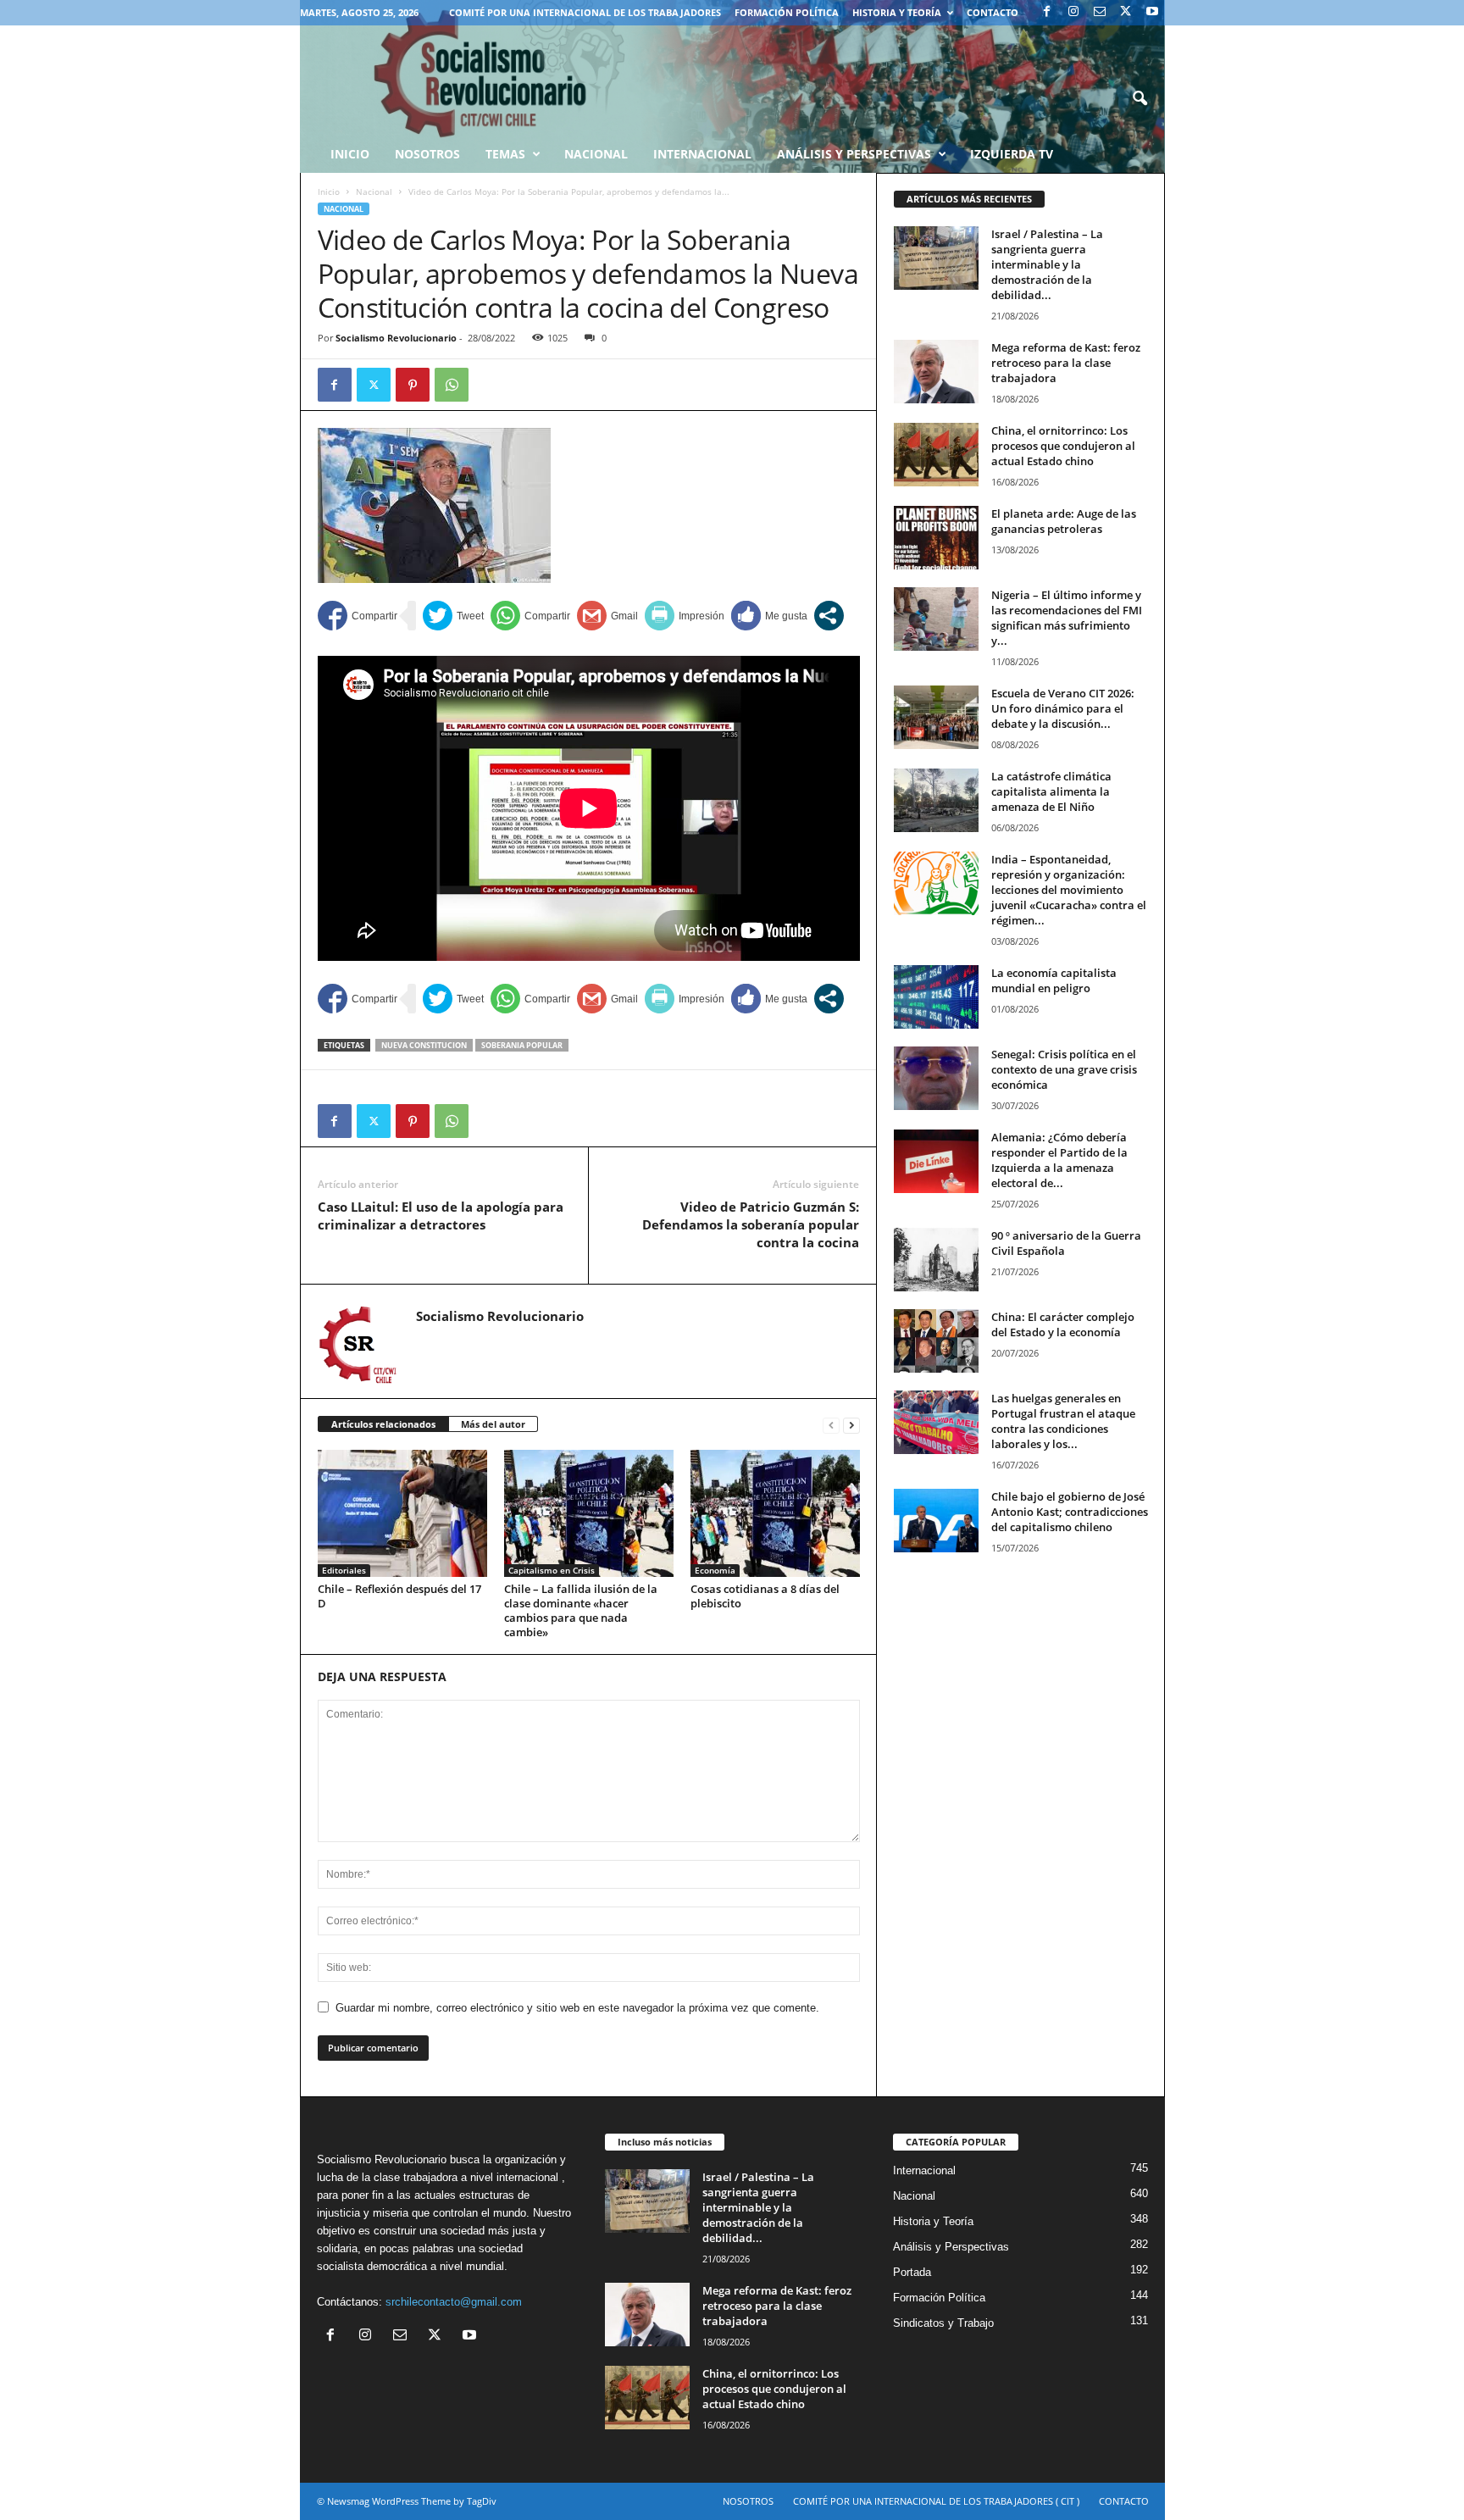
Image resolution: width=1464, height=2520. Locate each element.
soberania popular (522, 1045)
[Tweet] (453, 616)
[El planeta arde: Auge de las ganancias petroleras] (936, 538)
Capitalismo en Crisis (552, 1570)
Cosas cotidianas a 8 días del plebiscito (765, 1596)
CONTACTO (993, 12)
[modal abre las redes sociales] (829, 616)
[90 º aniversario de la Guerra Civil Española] (936, 1260)
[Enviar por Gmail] (607, 616)
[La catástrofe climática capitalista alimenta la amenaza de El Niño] (936, 800)
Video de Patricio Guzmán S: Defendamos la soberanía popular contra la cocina (751, 1224)
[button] (1140, 99)
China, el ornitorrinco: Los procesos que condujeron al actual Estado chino (1063, 446)
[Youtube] (1152, 12)
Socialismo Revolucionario (396, 338)
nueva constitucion (424, 1045)
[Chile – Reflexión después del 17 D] (402, 1513)
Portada (912, 2272)
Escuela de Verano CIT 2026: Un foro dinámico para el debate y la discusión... (1063, 708)
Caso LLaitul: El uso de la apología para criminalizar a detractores (441, 1216)
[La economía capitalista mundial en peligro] (936, 997)
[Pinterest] (413, 385)
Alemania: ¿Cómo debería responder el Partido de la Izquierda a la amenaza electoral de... (1059, 1160)
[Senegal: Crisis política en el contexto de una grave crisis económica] (936, 1078)
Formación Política (787, 12)
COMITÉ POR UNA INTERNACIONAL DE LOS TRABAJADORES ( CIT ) (936, 2501)
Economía (715, 1570)
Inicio (329, 191)
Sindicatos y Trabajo (943, 2323)
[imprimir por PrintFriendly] (685, 616)
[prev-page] (831, 1425)
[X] (1126, 12)
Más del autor (493, 1424)
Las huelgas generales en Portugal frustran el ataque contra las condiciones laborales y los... (1063, 1421)
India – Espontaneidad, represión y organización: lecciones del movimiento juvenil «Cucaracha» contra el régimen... (1069, 890)
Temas (505, 154)
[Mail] (1100, 12)
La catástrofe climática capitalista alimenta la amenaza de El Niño (1051, 791)
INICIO (350, 154)
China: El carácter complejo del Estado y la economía (1063, 1324)
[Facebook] (1047, 12)
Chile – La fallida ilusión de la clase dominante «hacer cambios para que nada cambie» (581, 1610)
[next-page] (851, 1425)
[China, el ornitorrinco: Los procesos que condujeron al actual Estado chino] (936, 455)
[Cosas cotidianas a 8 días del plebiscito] (775, 1513)
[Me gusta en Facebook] (769, 616)
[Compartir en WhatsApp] (530, 616)
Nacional (596, 154)
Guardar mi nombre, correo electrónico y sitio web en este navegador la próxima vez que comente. (577, 2008)
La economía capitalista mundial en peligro (1054, 980)
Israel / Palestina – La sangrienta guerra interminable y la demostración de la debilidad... (1047, 264)
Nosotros (427, 154)
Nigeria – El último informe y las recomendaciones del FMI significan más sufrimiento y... (1067, 618)
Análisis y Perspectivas (854, 154)
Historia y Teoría (897, 12)
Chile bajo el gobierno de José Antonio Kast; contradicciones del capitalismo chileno (1070, 1512)
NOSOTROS (748, 2501)
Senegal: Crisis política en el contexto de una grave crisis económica (1064, 1069)
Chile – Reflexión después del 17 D (399, 1596)
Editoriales (344, 1570)
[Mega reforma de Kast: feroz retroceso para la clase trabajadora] (936, 372)
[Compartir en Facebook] (358, 616)
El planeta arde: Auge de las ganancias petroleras (1064, 521)
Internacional (702, 154)
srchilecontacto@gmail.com (454, 2302)
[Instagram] (1073, 12)
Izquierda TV (1012, 154)
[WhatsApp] (452, 385)
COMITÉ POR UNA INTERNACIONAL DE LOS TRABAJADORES (585, 12)
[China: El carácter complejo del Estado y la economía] (936, 1341)
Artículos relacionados (383, 1424)
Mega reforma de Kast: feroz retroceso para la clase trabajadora (1066, 363)
